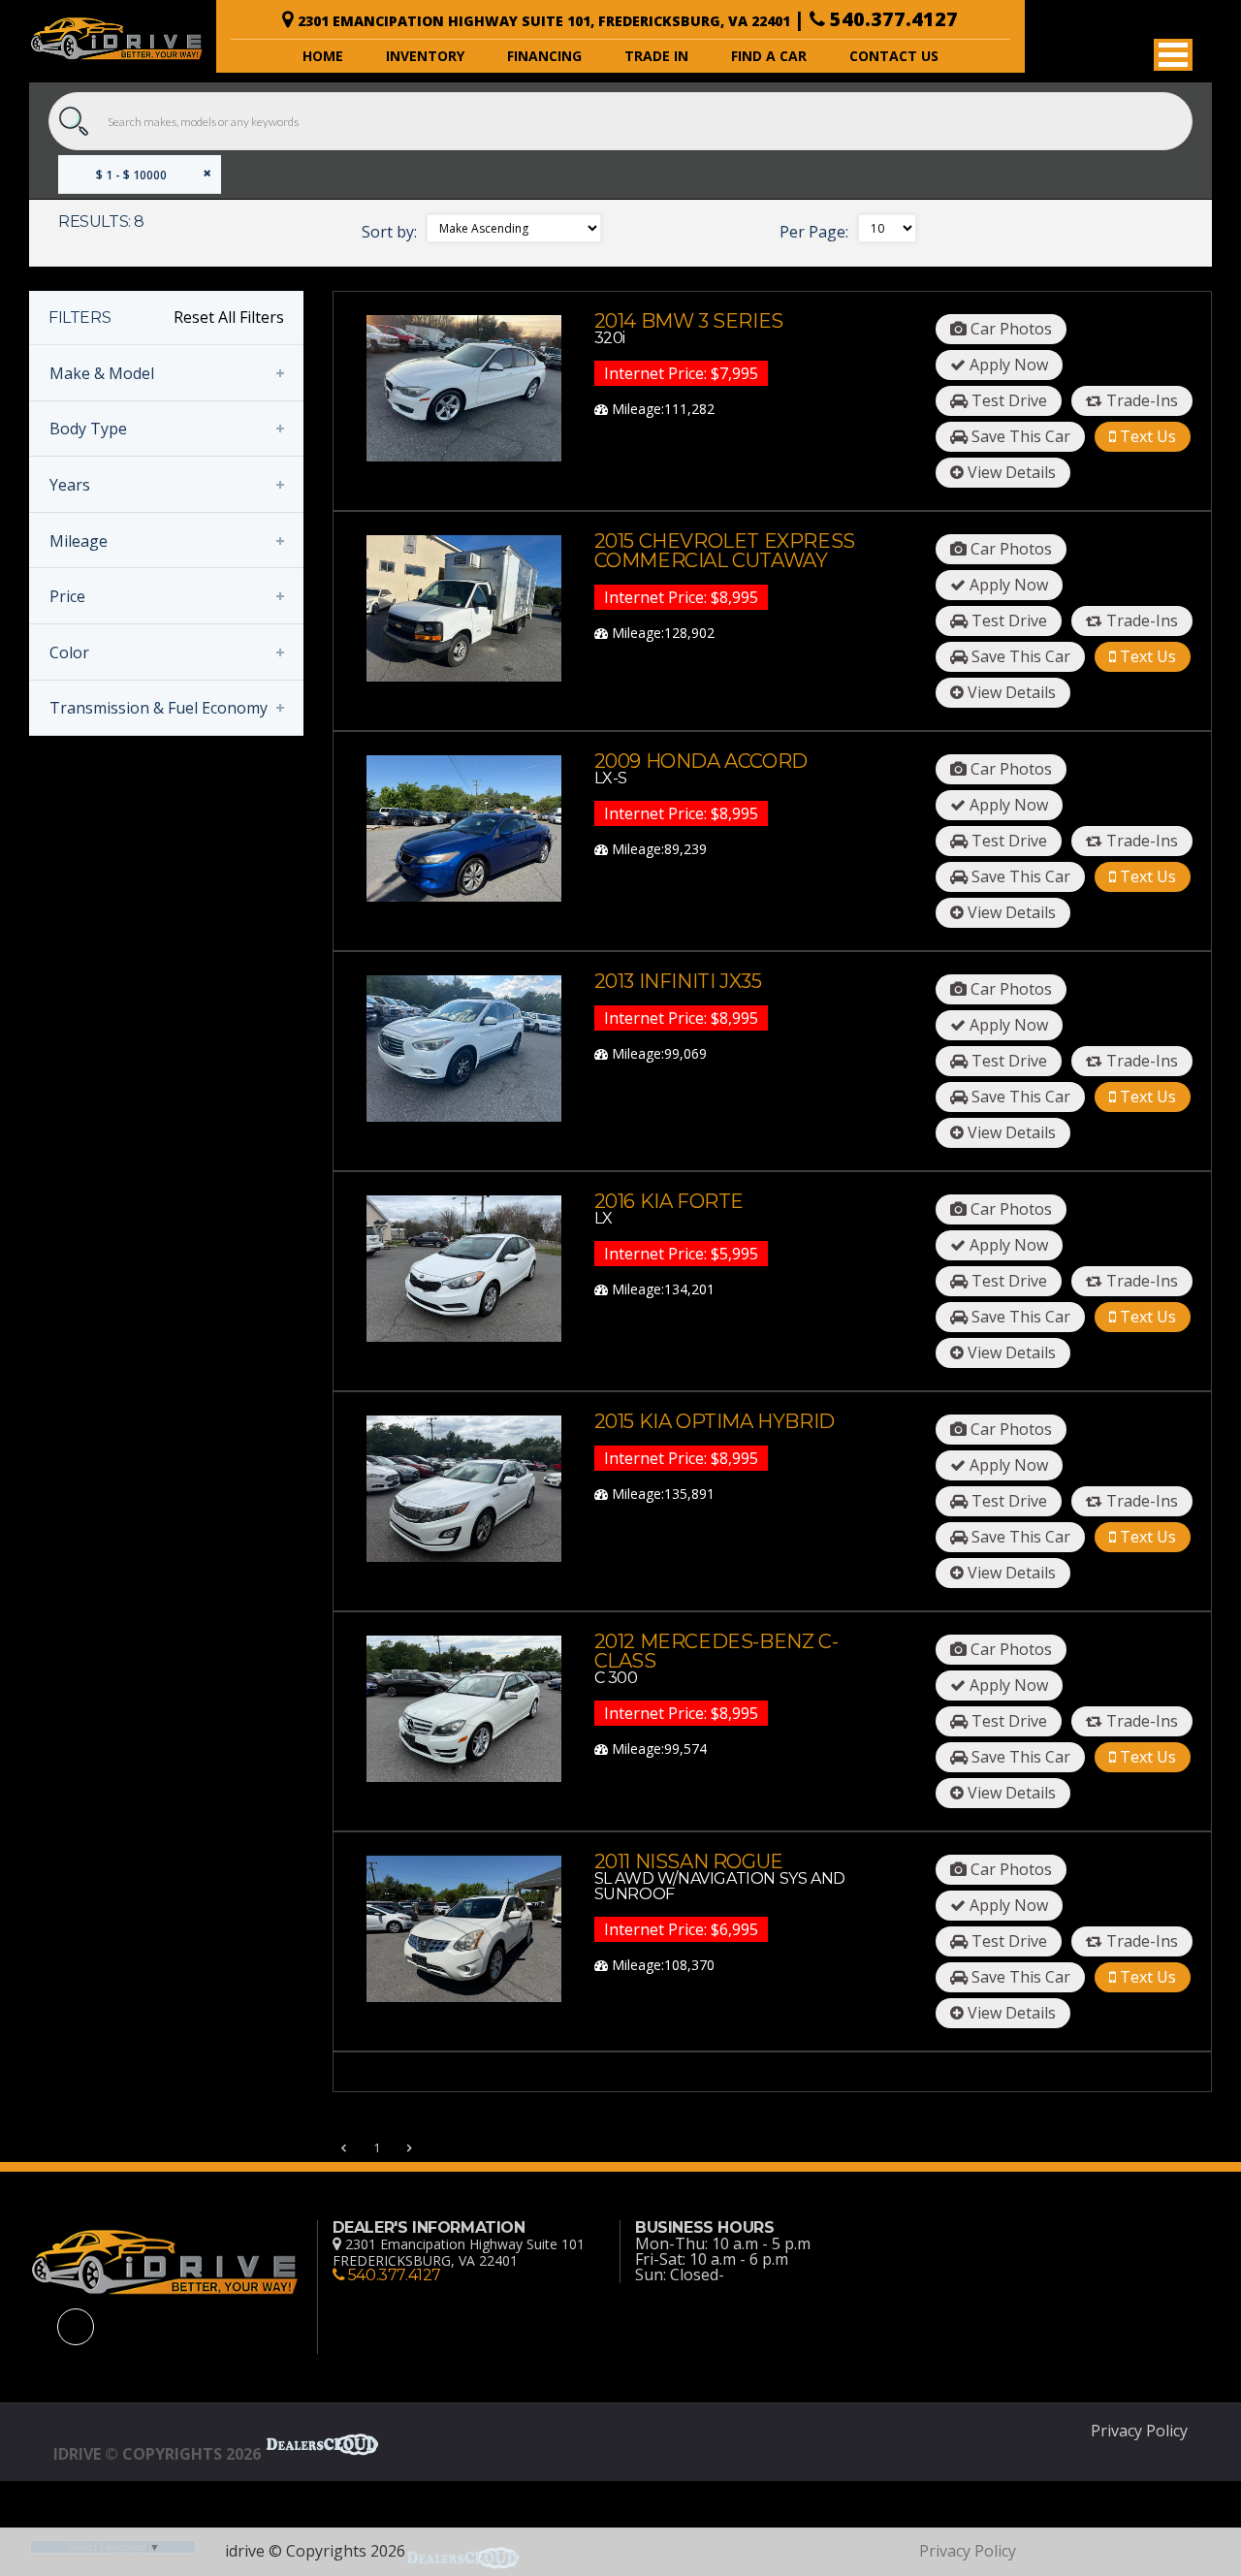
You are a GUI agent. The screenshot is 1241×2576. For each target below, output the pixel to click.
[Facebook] (76, 2327)
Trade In (656, 56)
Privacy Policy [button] (1139, 2431)
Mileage (79, 541)
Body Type (88, 429)
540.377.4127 (891, 19)
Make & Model (102, 373)
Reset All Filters (229, 317)
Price (67, 596)
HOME (323, 56)
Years (70, 485)
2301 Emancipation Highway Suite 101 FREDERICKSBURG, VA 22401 (459, 2252)
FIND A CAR (769, 56)
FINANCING (544, 56)
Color (69, 652)
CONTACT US (894, 56)
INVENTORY (425, 56)
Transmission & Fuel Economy (159, 708)
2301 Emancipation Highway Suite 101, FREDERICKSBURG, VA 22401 (546, 21)
